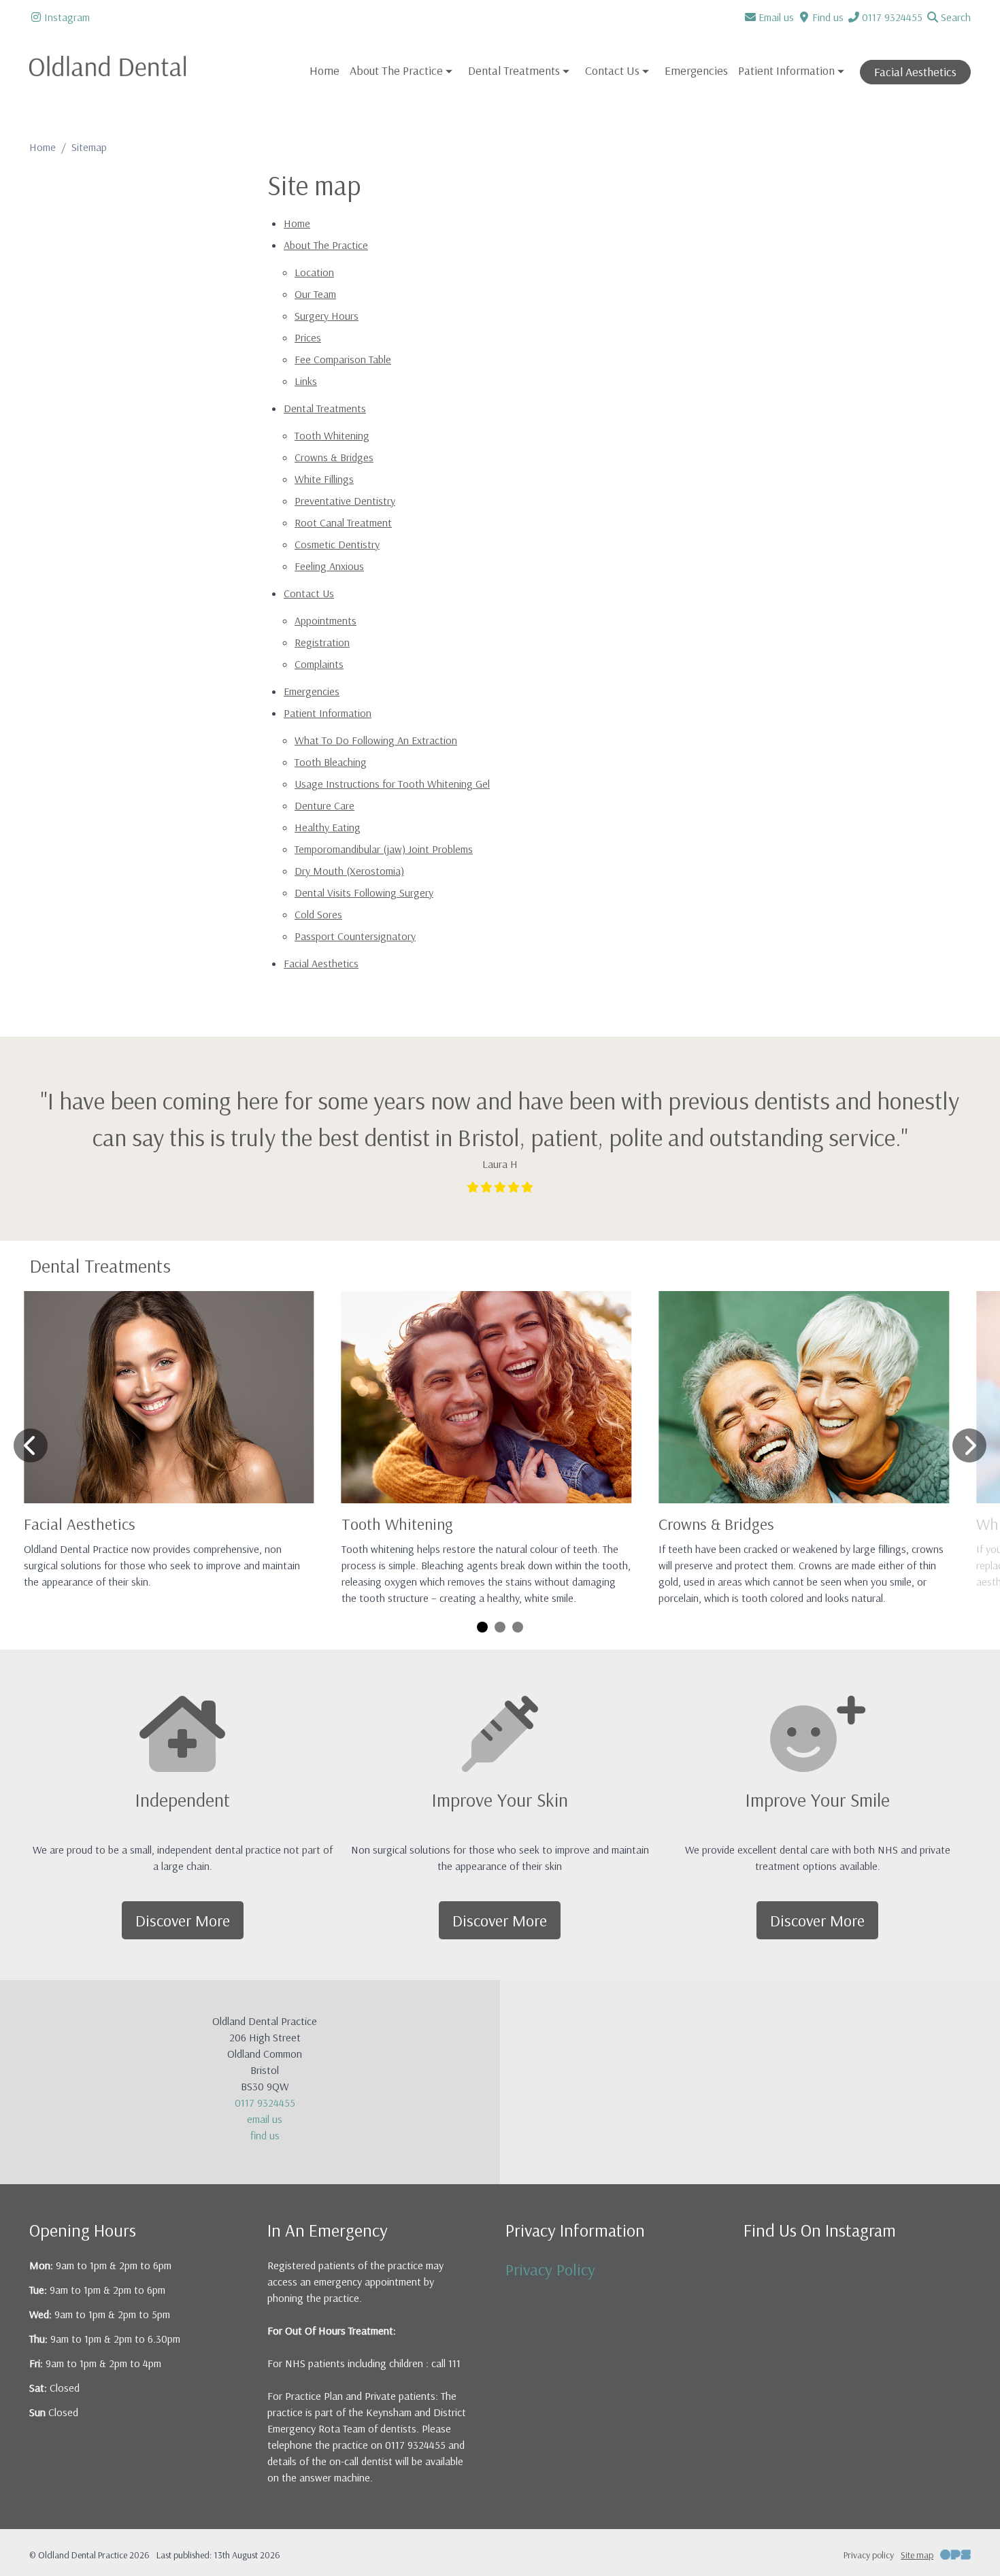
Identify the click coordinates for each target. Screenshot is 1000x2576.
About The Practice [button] (396, 70)
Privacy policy (869, 2555)
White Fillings (324, 479)
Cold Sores (318, 914)
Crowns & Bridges (334, 457)
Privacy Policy (550, 2269)
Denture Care (324, 805)
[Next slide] (969, 1445)
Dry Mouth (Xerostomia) (349, 871)
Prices (308, 337)
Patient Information (328, 713)
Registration (322, 642)
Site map (917, 2555)
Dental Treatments (325, 408)
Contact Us (309, 593)
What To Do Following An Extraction (376, 740)
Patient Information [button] (786, 70)
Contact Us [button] (612, 70)
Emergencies (696, 70)
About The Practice (326, 245)
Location (314, 272)
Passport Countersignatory (355, 936)
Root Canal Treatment (343, 522)
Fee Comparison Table (343, 359)
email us (265, 2119)
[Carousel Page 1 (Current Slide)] (482, 1627)
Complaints (319, 664)
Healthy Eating (328, 827)
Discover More (183, 1920)
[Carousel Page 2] (500, 1627)
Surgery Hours (327, 316)
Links (306, 381)
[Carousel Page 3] (518, 1627)
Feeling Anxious (329, 566)
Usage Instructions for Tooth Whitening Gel (392, 784)
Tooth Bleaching (331, 762)
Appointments (326, 620)
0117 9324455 (265, 2103)
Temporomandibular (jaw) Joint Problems (384, 849)
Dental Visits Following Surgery (364, 892)
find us (265, 2135)
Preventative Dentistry (345, 501)
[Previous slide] (31, 1445)
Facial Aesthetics (915, 72)
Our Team (315, 294)
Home (324, 70)
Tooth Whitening (332, 435)
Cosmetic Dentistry (337, 544)
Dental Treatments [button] (514, 70)
